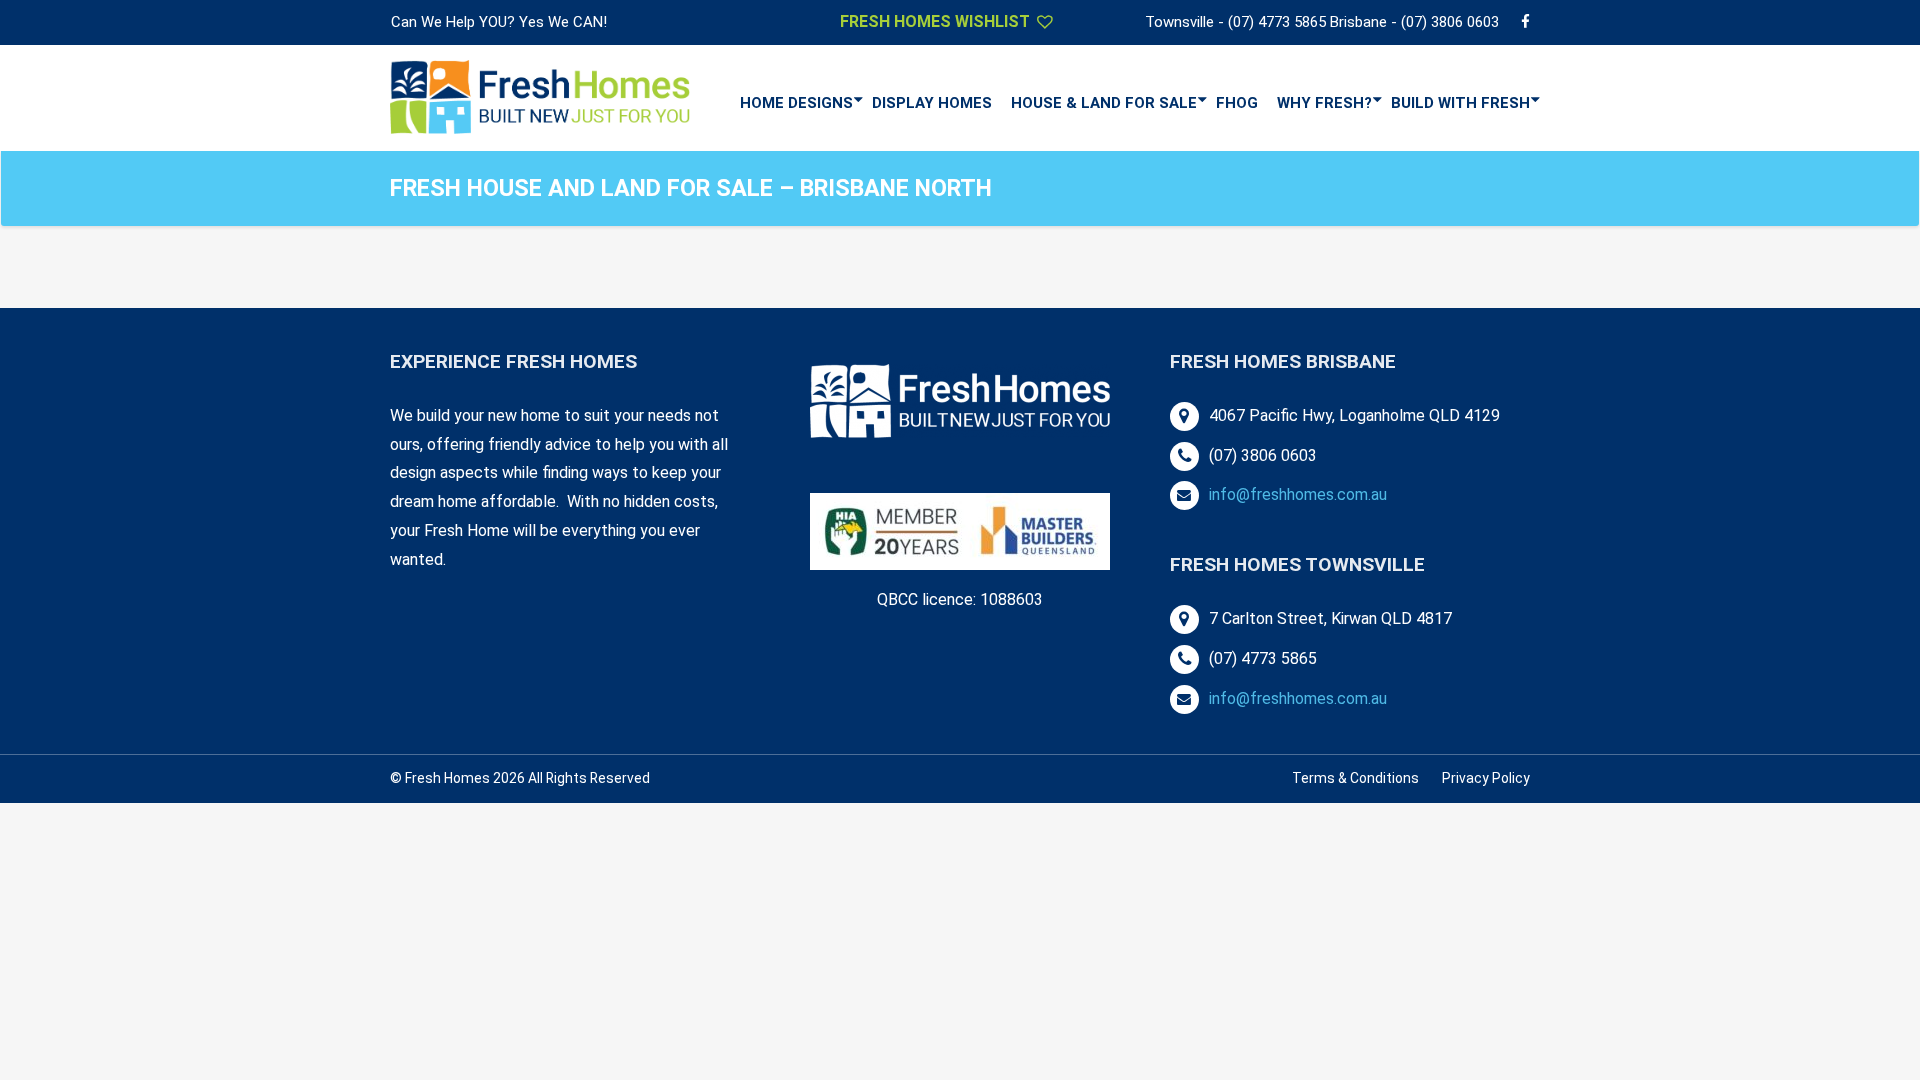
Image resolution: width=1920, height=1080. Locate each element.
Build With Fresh (1460, 103)
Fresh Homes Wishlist (937, 21)
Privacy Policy (1486, 778)
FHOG (1237, 103)
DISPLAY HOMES (932, 103)
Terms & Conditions (1355, 778)
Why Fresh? (1324, 103)
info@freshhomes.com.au (1298, 494)
